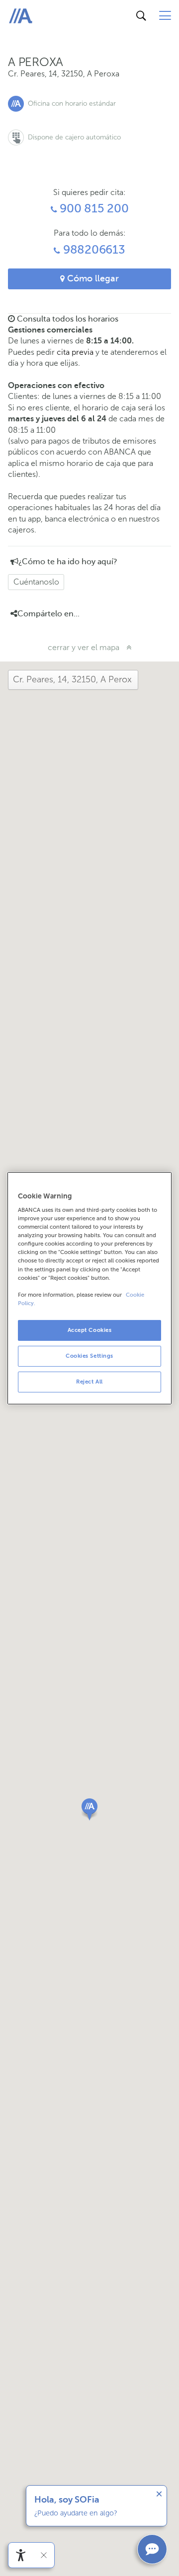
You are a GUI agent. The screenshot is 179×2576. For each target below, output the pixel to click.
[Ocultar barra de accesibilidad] (44, 2555)
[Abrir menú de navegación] (165, 16)
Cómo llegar (92, 278)
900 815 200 (92, 209)
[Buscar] (141, 16)
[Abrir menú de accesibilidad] (21, 2555)
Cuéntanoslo (36, 582)
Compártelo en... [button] (48, 614)
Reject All (89, 1382)
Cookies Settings (89, 1356)
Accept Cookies (90, 1330)
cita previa (75, 352)
